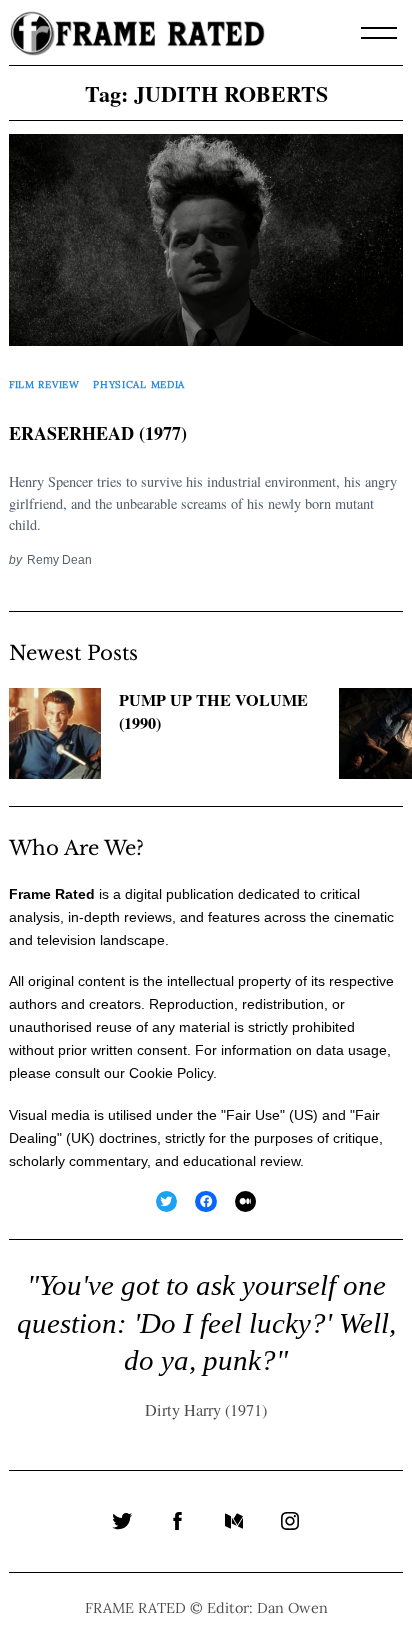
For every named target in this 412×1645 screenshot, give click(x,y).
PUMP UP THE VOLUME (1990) (213, 711)
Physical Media (139, 384)
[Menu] (379, 33)
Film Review (44, 384)
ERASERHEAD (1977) (98, 433)
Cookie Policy (171, 1073)
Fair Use (253, 1115)
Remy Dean (59, 559)
